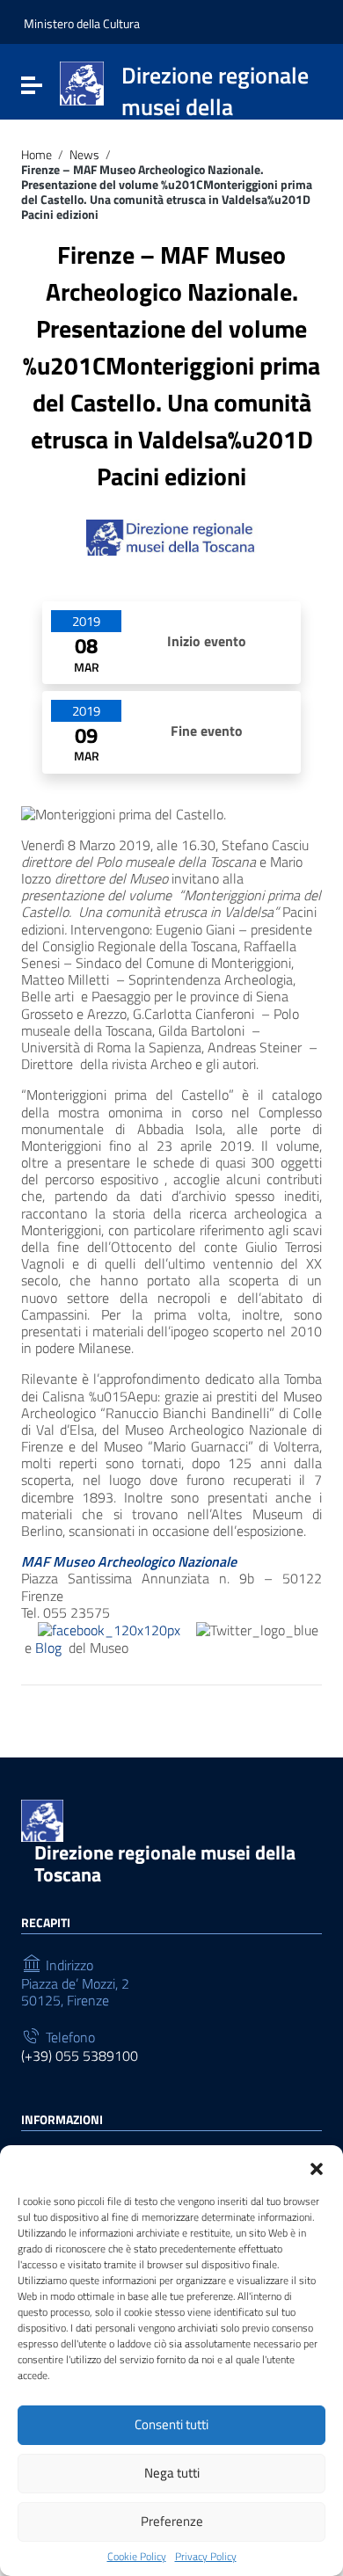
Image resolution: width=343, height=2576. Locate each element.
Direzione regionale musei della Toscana (165, 1863)
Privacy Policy (206, 2557)
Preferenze (172, 2521)
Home (36, 155)
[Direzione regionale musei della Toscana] (82, 82)
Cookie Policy (137, 2557)
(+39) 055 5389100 (80, 2056)
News (84, 155)
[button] (317, 2167)
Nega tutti (172, 2473)
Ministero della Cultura (82, 23)
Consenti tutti (171, 2424)
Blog (50, 1648)
